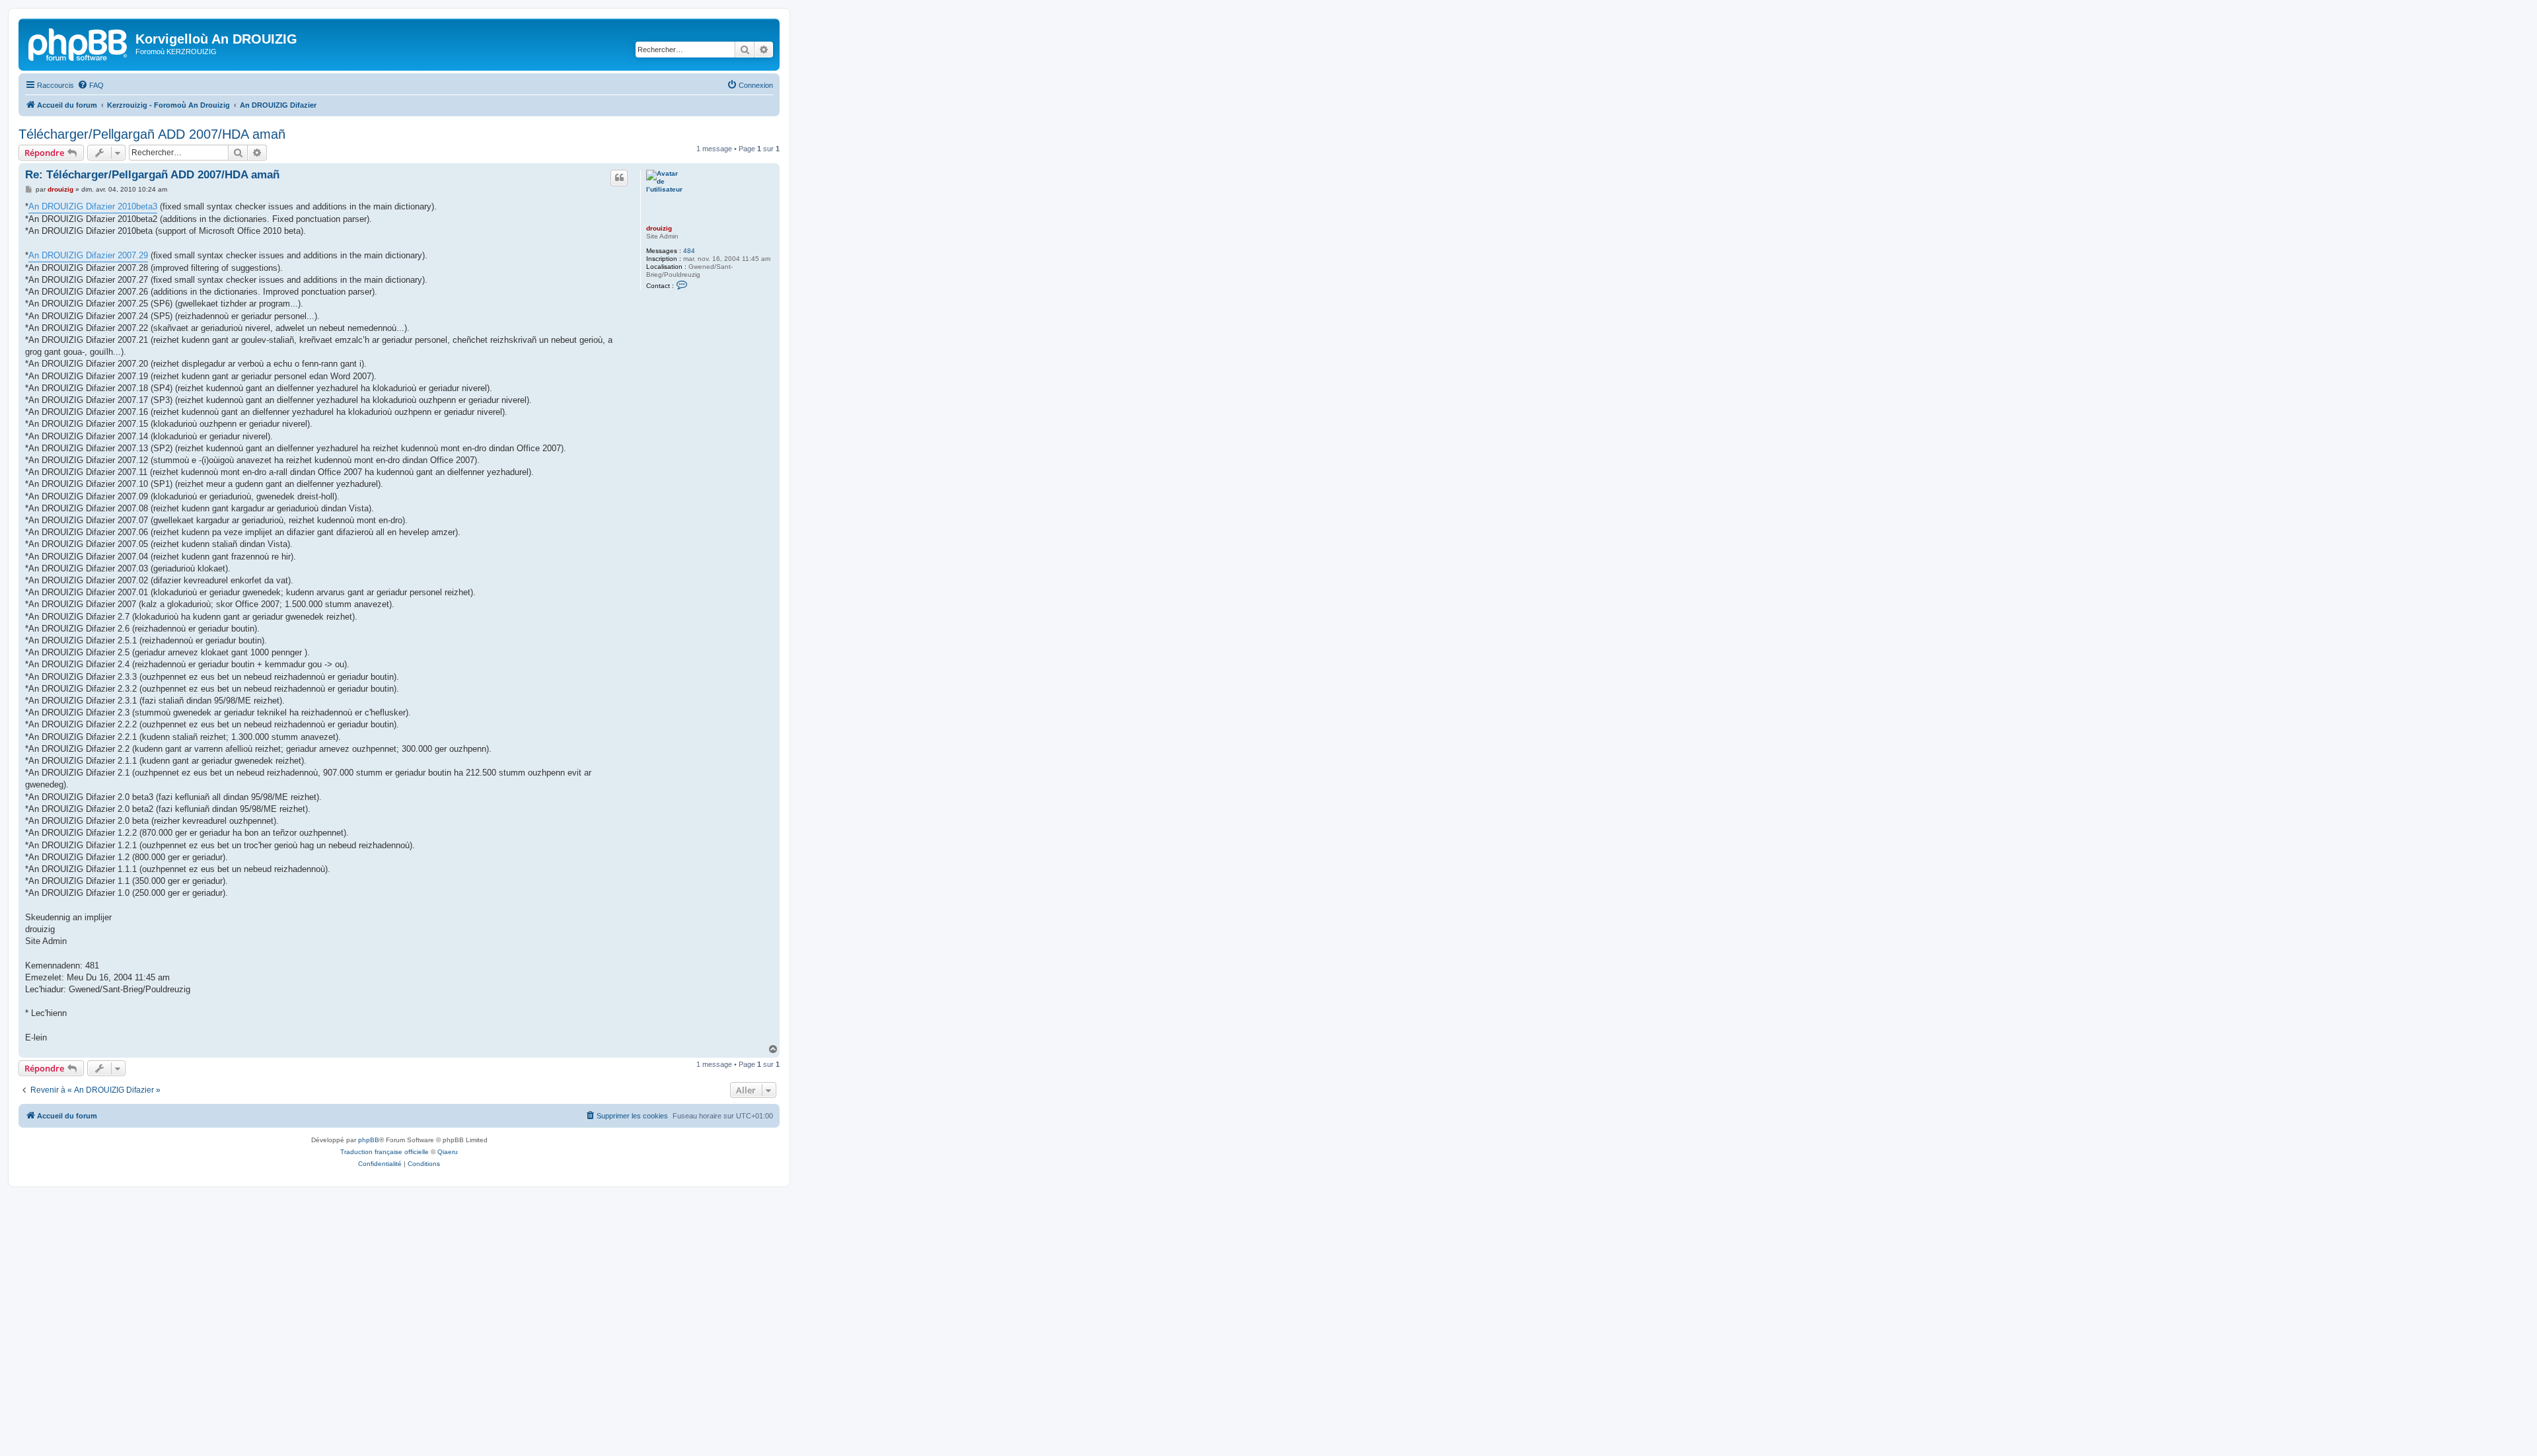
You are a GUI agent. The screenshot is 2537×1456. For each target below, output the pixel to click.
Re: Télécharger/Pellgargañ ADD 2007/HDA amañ (152, 175)
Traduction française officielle (385, 1152)
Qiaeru (448, 1152)
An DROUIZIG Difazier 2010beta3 (93, 206)
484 (689, 251)
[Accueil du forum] (79, 43)
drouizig (659, 228)
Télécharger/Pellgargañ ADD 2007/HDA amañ (152, 134)
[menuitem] (91, 85)
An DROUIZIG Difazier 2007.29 (88, 255)
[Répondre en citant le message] (619, 178)
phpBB (369, 1140)
